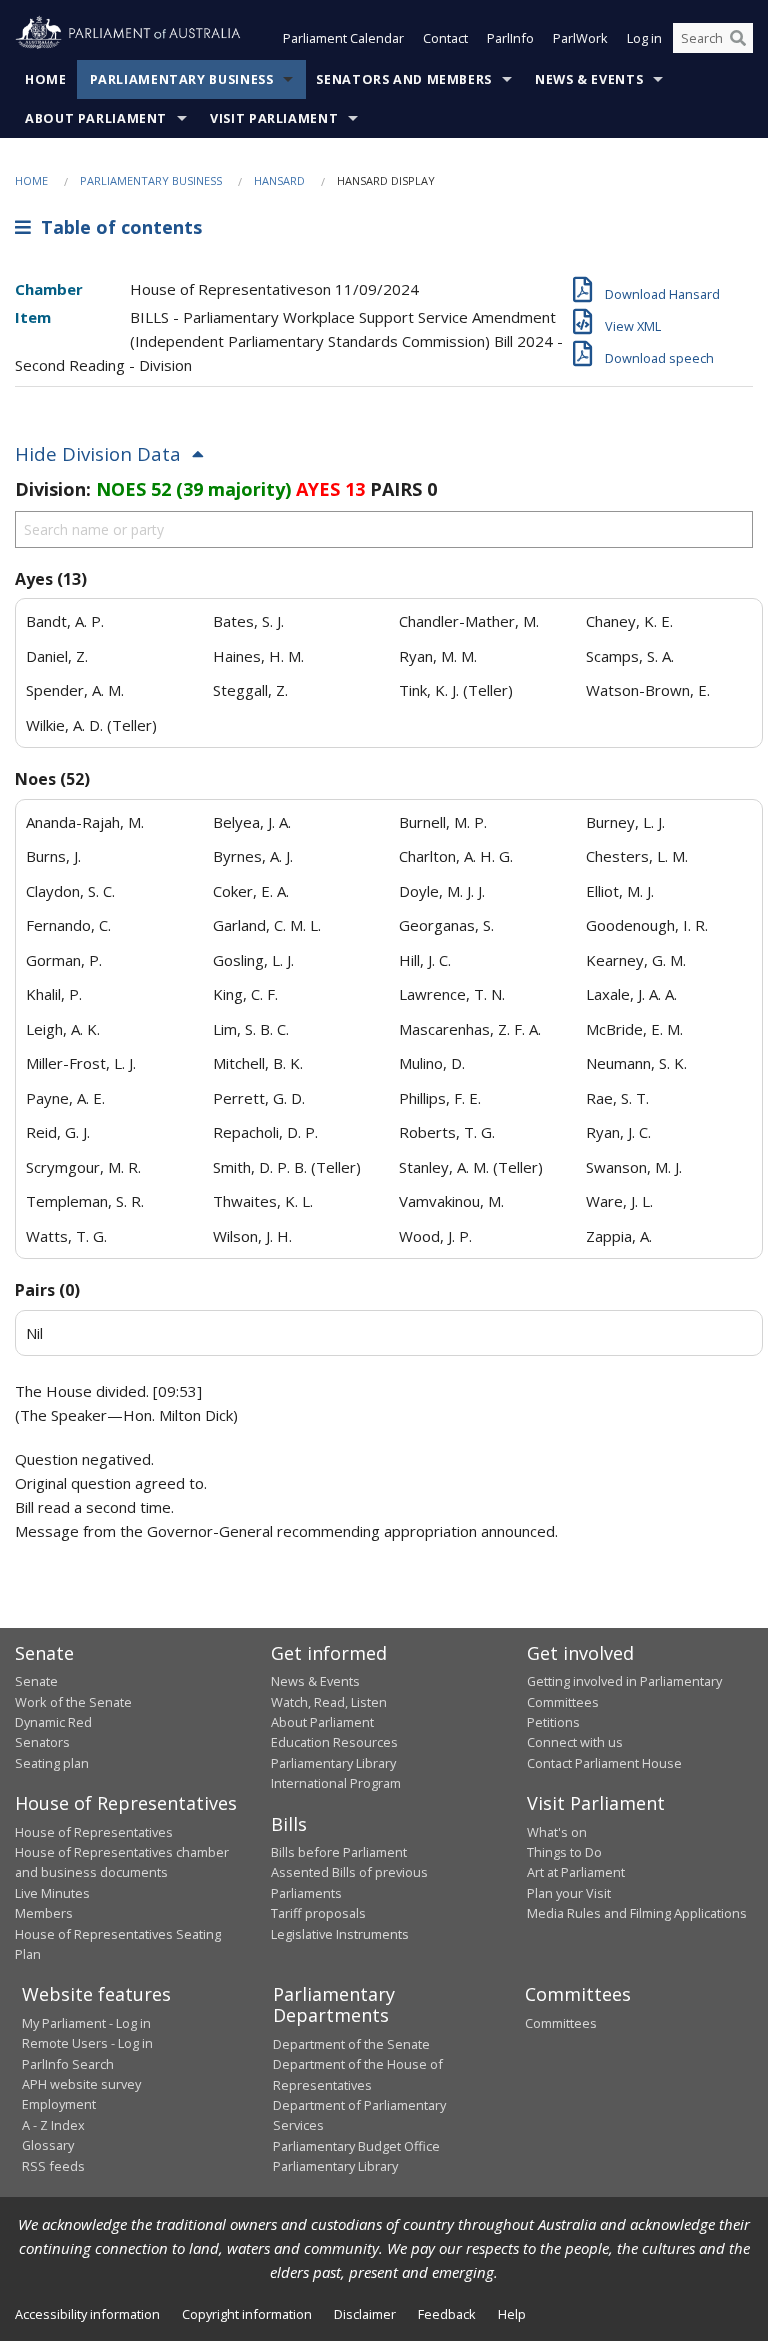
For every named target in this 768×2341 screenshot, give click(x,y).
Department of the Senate (351, 2044)
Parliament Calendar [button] (343, 38)
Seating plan (52, 1763)
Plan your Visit (569, 1893)
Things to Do (564, 1852)
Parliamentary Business (182, 79)
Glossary (48, 2145)
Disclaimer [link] (365, 2314)
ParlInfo (510, 38)
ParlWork (580, 38)
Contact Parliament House (604, 1763)
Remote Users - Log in (87, 2043)
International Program (336, 1783)
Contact (445, 38)
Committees (561, 2023)
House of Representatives (94, 1832)
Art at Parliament (576, 1872)
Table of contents (116, 227)
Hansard (279, 180)
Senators (42, 1742)
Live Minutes (52, 1893)
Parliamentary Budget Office (356, 2146)
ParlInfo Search (68, 2064)
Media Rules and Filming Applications (637, 1913)
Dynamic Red (53, 1722)
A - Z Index (53, 2125)
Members (44, 1913)
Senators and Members (404, 79)
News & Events (589, 79)
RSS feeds (53, 2166)
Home (46, 79)
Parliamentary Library (333, 1763)
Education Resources (334, 1742)
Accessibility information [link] (87, 2314)
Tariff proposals (318, 1913)
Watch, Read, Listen (329, 1702)
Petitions (553, 1722)
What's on (557, 1832)
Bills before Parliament (339, 1852)
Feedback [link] (447, 2314)
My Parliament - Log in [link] (86, 2023)
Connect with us (575, 1742)
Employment (59, 2104)
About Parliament (96, 118)
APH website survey (81, 2084)
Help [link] (512, 2314)
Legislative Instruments (340, 1934)
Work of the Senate (73, 1702)
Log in (644, 38)
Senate (36, 1681)
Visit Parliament (274, 118)
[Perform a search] (738, 38)
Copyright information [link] (247, 2314)
